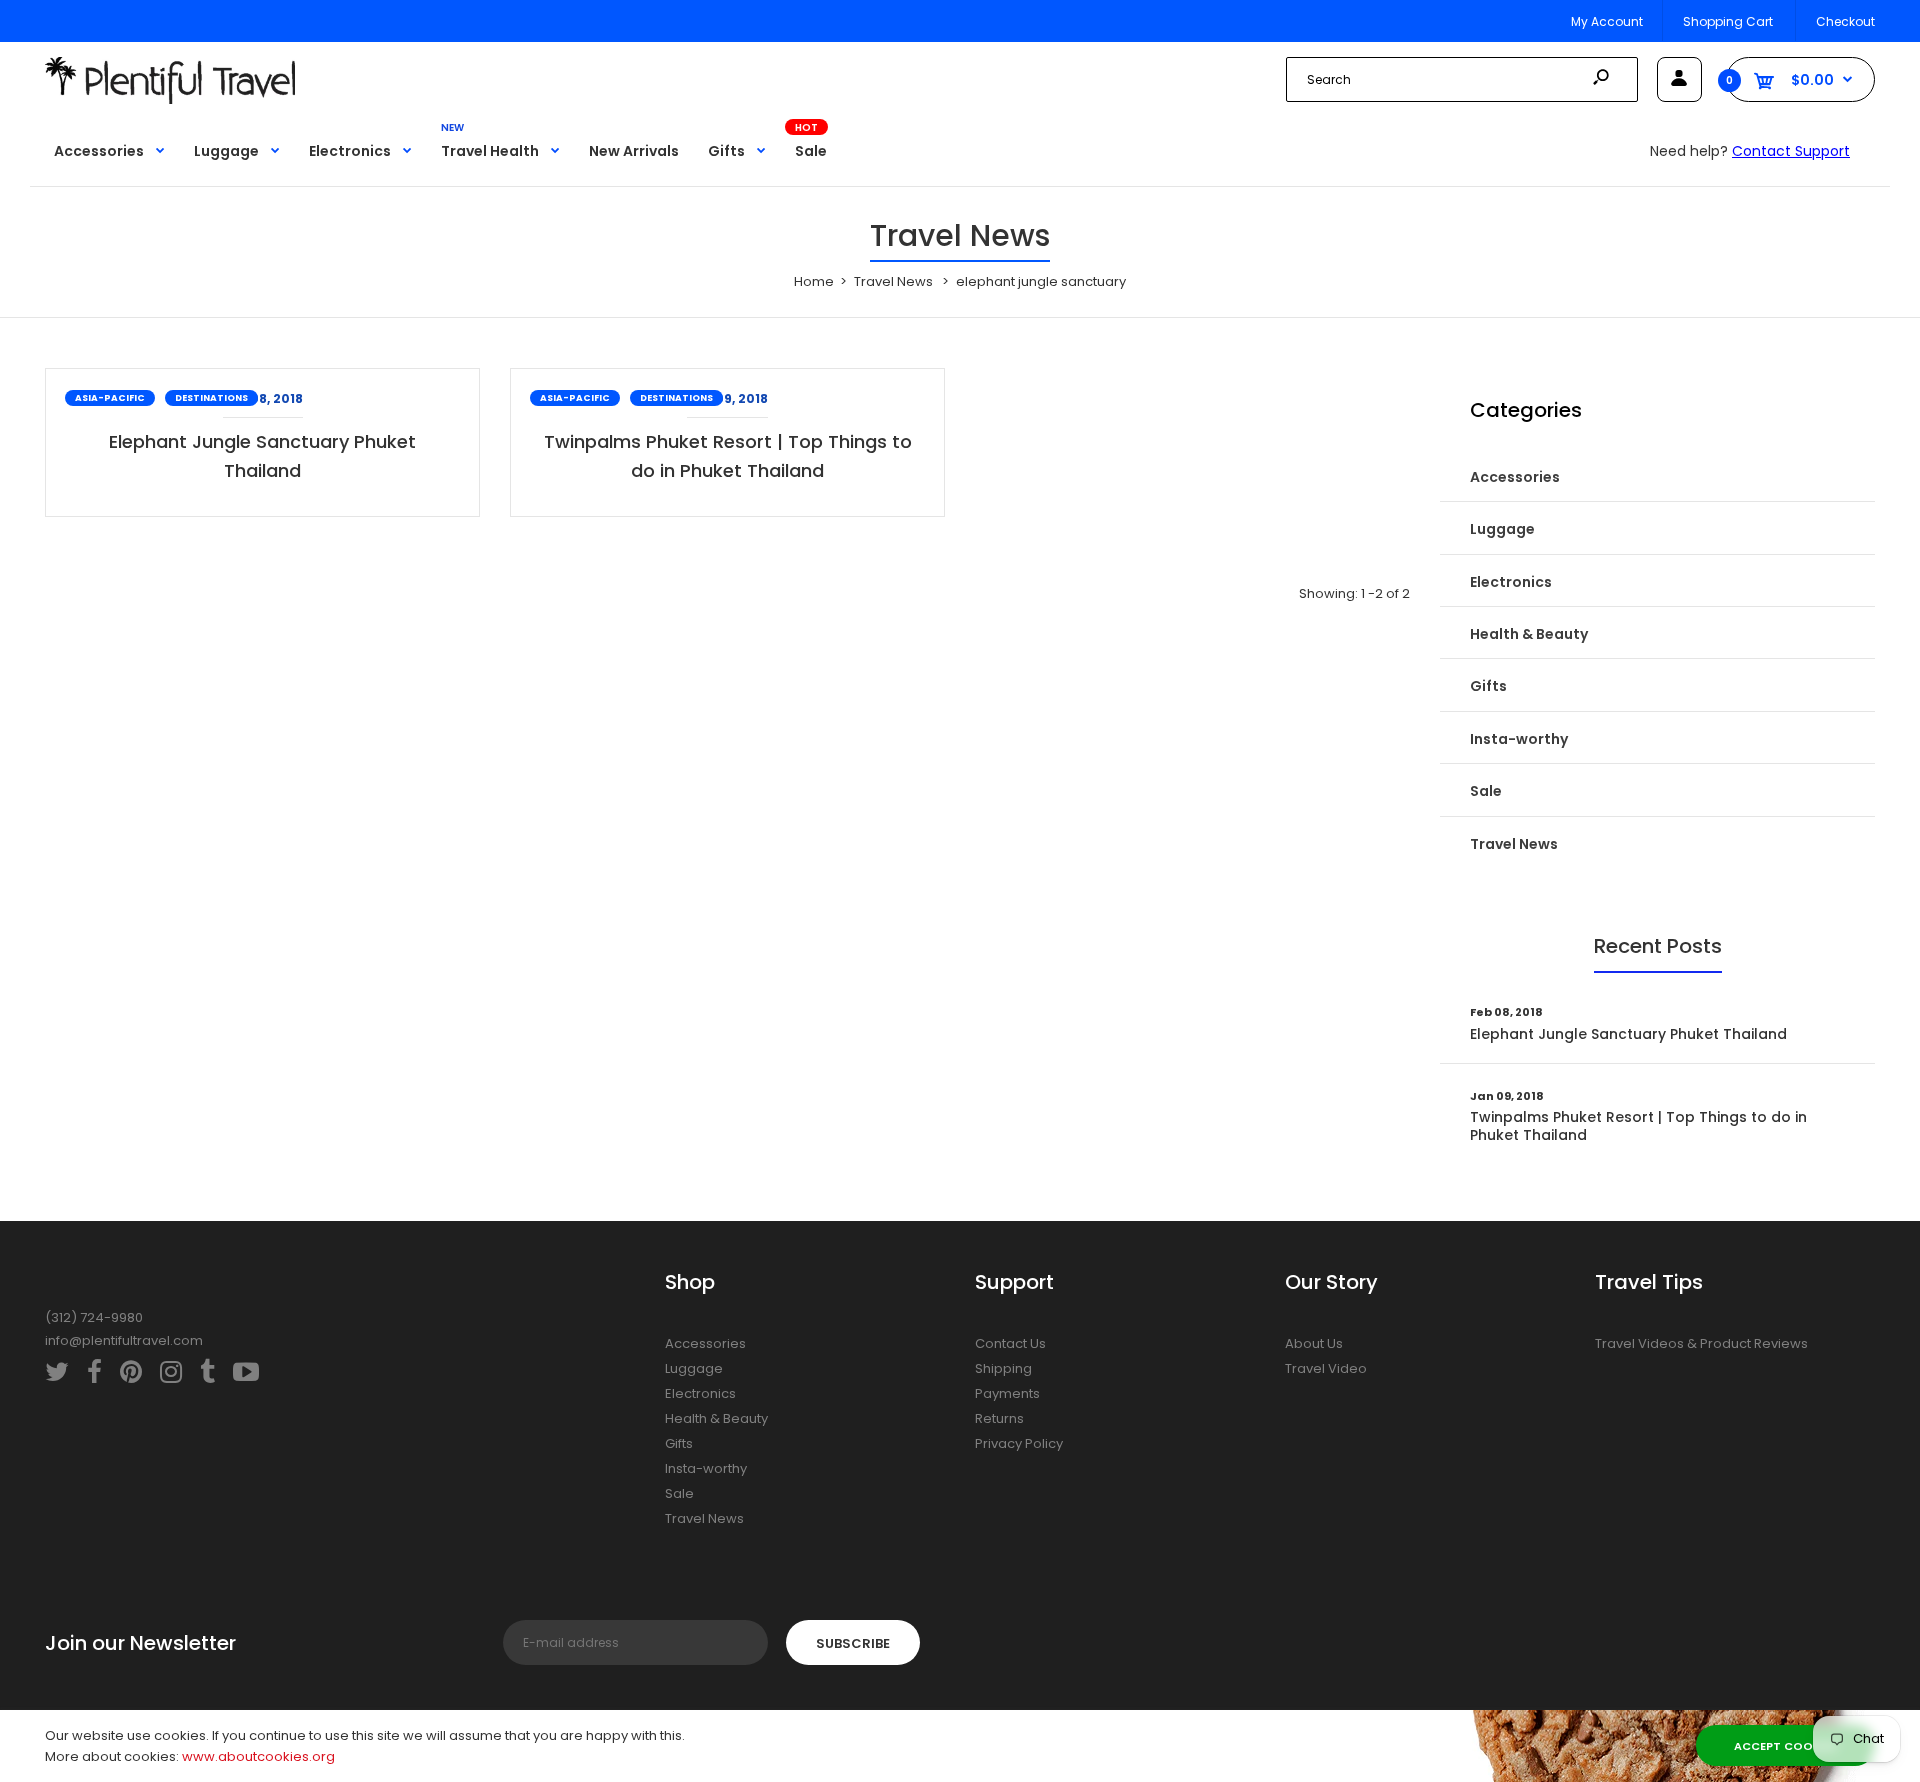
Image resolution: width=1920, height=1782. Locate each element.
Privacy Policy (1019, 1443)
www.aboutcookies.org (258, 1756)
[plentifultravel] (170, 99)
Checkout (1845, 21)
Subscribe (853, 1643)
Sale (1486, 791)
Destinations (211, 398)
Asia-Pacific (110, 398)
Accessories (1515, 477)
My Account (1607, 21)
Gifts (1488, 686)
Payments (1007, 1393)
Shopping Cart (1728, 21)
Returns (999, 1418)
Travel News (1514, 844)
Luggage (1502, 529)
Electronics (1511, 582)
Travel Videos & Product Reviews (1701, 1343)
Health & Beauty (1529, 634)
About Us (1314, 1343)
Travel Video (1326, 1368)
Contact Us (1010, 1343)
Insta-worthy (1519, 739)
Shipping (1003, 1368)
